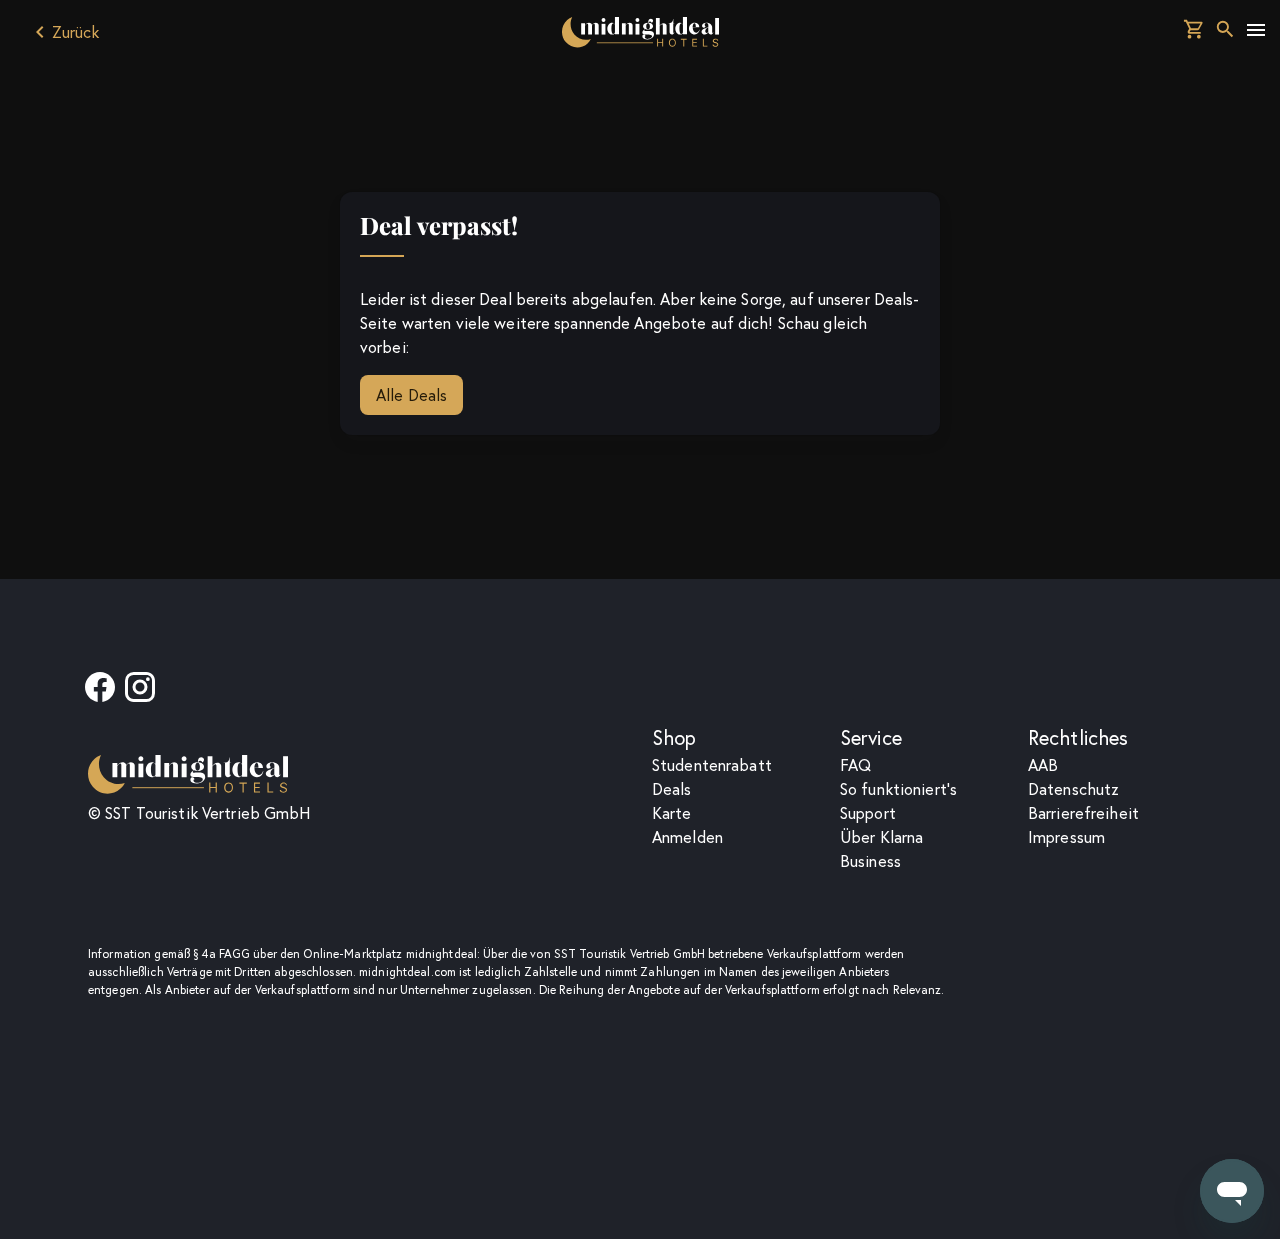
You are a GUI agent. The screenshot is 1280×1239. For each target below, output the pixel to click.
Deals (672, 789)
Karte (672, 813)
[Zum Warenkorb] (1194, 32)
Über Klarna (881, 837)
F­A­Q (855, 765)
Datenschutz (1073, 789)
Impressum (1066, 837)
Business (870, 861)
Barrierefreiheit (1083, 813)
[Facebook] (100, 693)
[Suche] (1225, 32)
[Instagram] (140, 693)
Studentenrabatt (712, 765)
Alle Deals (411, 395)
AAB (1043, 765)
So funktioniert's (898, 789)
